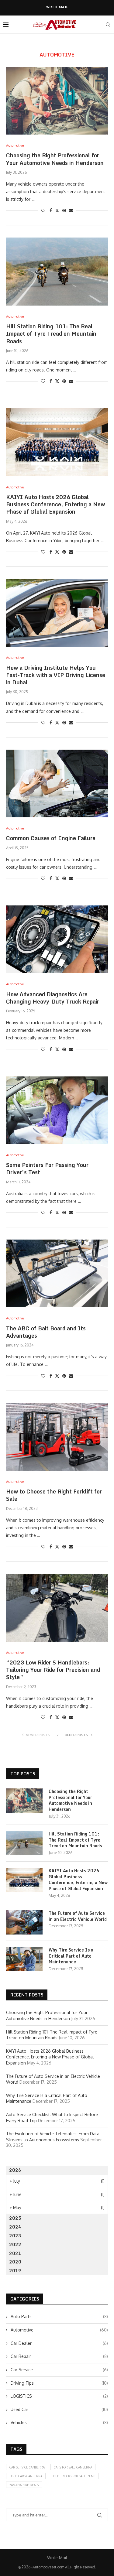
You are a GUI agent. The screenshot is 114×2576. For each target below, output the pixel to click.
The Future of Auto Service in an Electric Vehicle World (78, 1916)
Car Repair (59, 2356)
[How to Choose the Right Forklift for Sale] (57, 1437)
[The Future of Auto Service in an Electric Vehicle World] (24, 1922)
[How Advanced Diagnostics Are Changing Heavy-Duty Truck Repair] (57, 939)
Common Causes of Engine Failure (51, 838)
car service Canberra (27, 2467)
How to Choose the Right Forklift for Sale (54, 1495)
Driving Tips (59, 2383)
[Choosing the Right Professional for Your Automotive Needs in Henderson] (57, 101)
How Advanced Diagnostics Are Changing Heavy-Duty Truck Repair (53, 998)
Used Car (59, 2409)
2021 (15, 2253)
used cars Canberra (26, 2476)
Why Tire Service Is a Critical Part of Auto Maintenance (71, 1956)
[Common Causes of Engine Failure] (57, 783)
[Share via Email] (71, 210)
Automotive (59, 2330)
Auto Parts (59, 2316)
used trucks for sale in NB (73, 2476)
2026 (15, 2170)
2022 (15, 2244)
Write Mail (57, 7)
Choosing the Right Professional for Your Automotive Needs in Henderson (55, 159)
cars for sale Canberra (73, 2467)
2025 (15, 2218)
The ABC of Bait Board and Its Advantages (46, 1332)
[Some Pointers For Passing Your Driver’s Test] (57, 1110)
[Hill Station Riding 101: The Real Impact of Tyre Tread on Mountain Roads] (57, 271)
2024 (15, 2227)
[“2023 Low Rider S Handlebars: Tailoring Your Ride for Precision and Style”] (57, 1608)
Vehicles (59, 2422)
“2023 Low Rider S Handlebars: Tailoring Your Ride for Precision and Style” (53, 1670)
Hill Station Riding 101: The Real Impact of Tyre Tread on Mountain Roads (51, 334)
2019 (15, 2271)
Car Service (59, 2370)
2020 (15, 2262)
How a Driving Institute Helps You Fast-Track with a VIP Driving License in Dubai (56, 675)
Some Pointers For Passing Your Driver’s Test (47, 1168)
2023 (15, 2236)
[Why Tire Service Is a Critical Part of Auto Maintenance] (24, 1959)
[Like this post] (43, 210)
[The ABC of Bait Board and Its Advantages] (57, 1273)
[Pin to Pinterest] (64, 210)
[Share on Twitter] (57, 210)
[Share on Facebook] (51, 210)
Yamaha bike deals (24, 2485)
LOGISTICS (59, 2396)
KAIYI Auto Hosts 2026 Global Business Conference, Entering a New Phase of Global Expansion (55, 504)
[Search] (108, 25)
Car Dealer (59, 2343)
